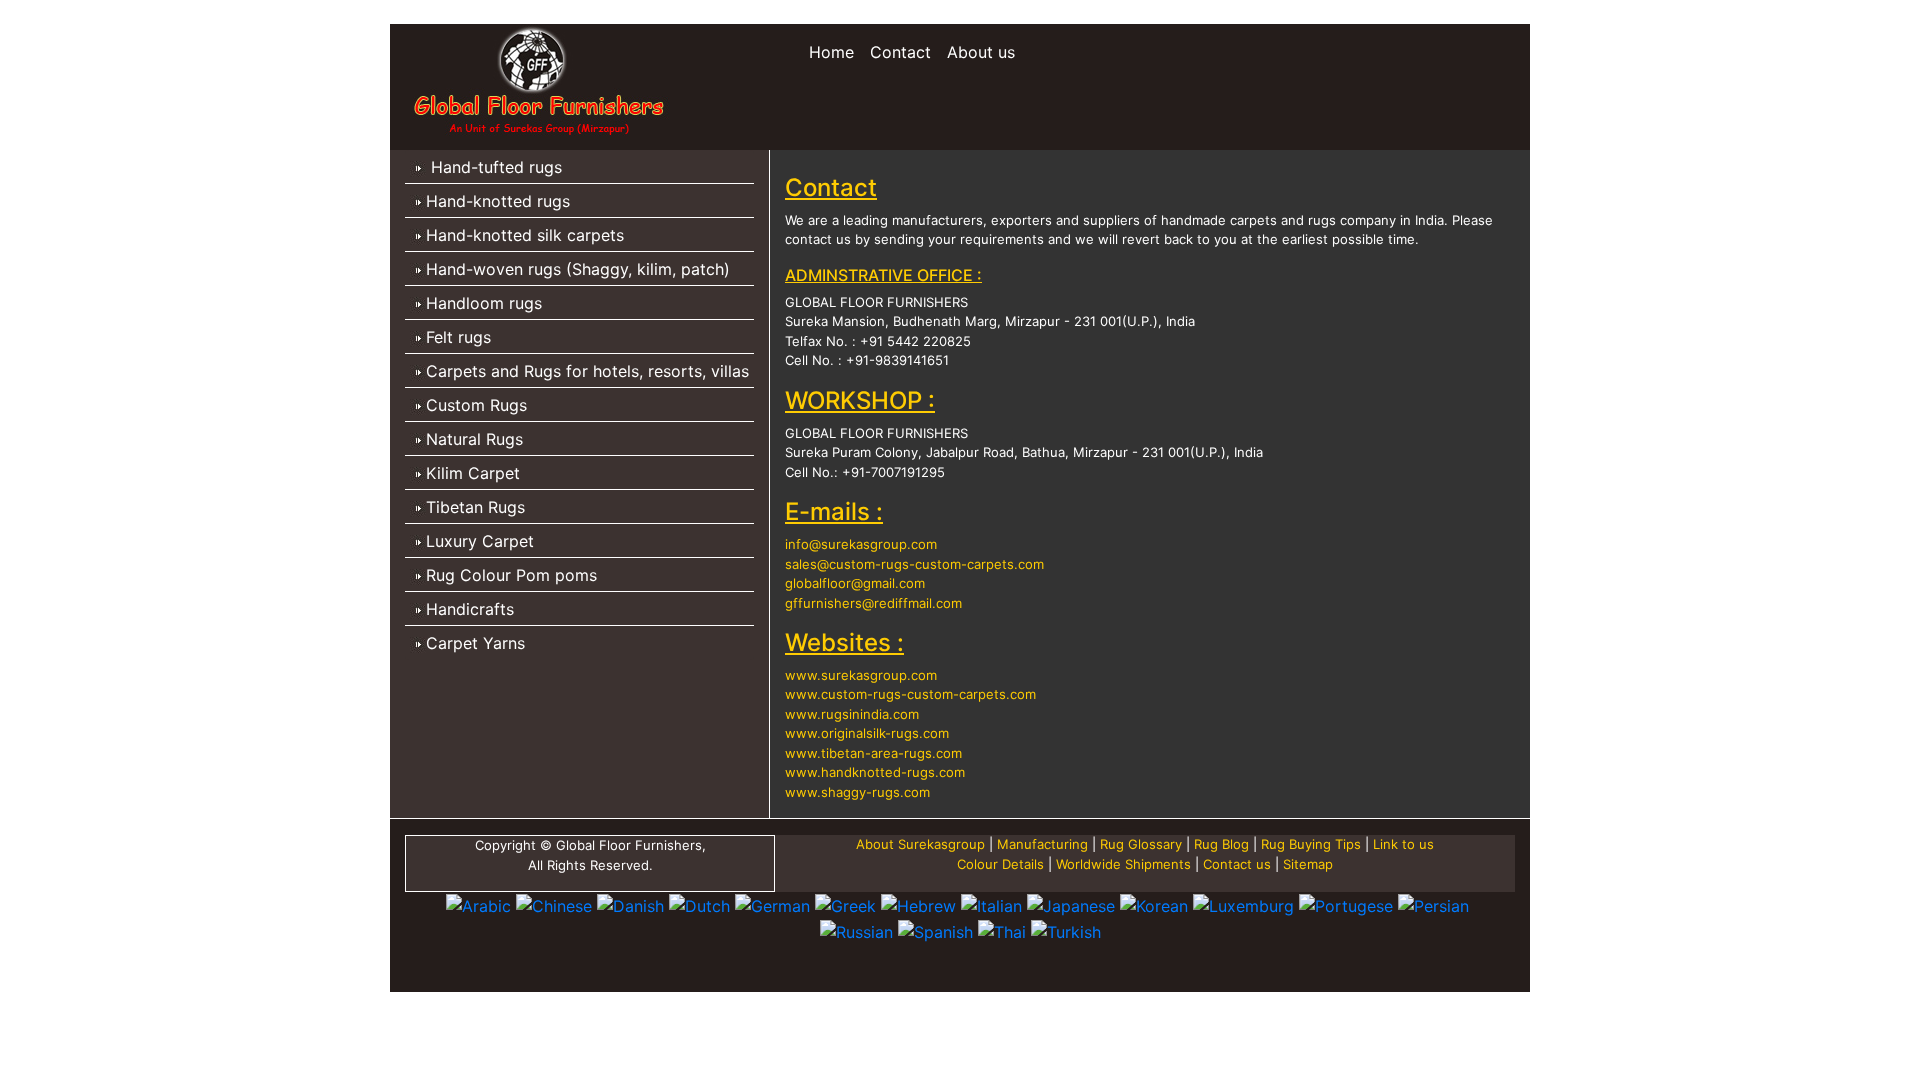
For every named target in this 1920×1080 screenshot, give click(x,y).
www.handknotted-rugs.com (875, 772)
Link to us (1403, 844)
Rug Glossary (1141, 844)
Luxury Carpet (480, 541)
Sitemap (1308, 864)
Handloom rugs (484, 303)
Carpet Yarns (475, 643)
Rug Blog (1221, 844)
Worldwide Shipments (1125, 864)
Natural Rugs (474, 439)
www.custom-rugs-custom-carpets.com (910, 694)
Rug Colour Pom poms (511, 575)
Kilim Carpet (473, 473)
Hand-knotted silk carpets (525, 235)
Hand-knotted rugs (498, 201)
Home (835, 52)
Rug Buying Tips (1311, 844)
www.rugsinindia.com (852, 714)
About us (981, 52)
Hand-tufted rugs (494, 167)
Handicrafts (470, 609)
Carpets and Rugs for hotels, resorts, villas (587, 371)
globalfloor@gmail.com (855, 583)
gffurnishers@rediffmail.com (873, 603)
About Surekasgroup (920, 844)
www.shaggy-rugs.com (857, 792)
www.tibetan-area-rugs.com (873, 753)
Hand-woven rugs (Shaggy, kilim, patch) (578, 269)
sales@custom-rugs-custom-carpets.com (914, 564)
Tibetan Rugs (475, 507)
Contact (900, 52)
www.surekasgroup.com (861, 675)
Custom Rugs (476, 405)
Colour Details (1002, 864)
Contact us (1237, 864)
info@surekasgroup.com (861, 544)
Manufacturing (1044, 844)
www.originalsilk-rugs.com (867, 733)
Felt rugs (458, 337)
